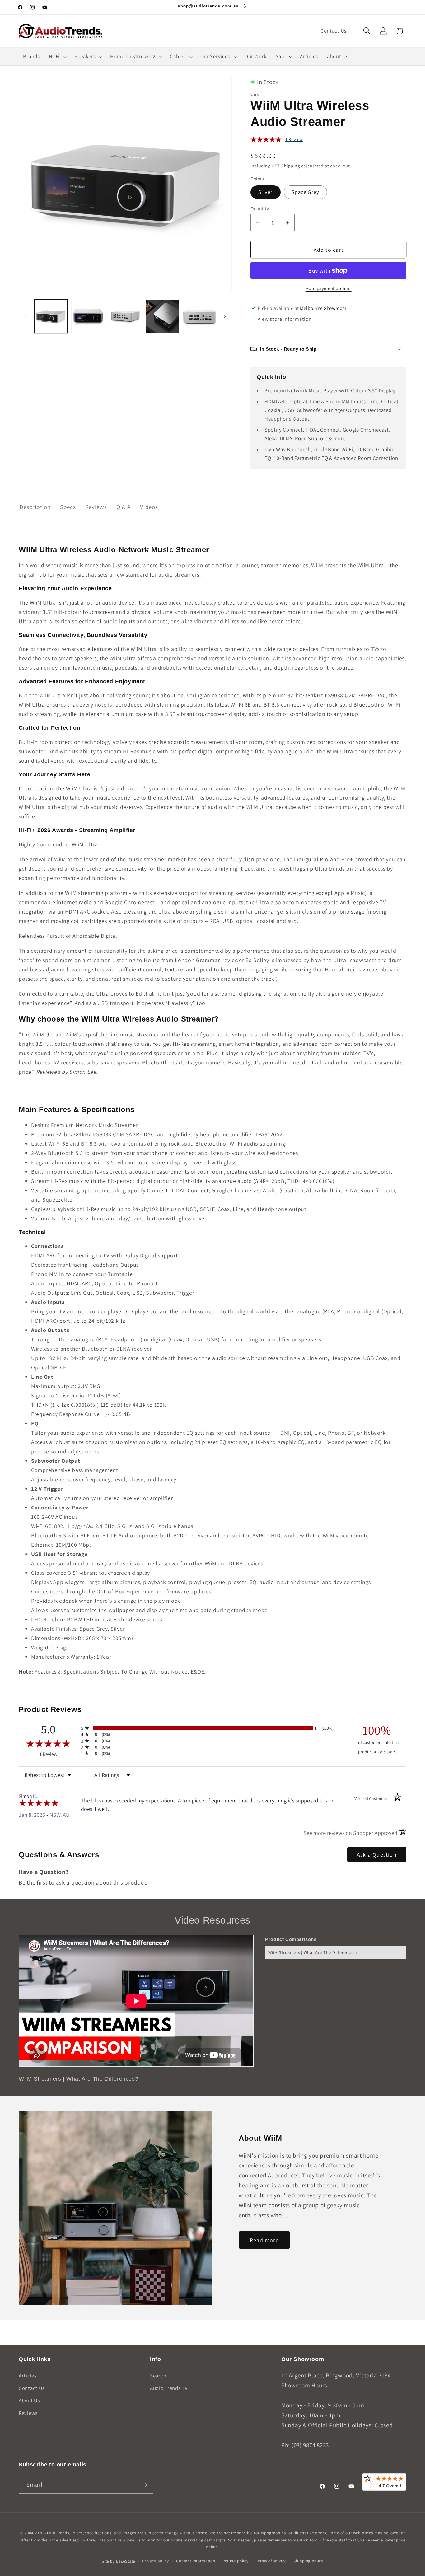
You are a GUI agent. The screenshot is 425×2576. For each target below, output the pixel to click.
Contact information (196, 2561)
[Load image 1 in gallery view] (51, 316)
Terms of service (271, 2561)
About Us (29, 2401)
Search (158, 2376)
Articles (28, 2376)
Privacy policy (156, 2561)
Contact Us (32, 2388)
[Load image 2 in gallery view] (88, 316)
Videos (149, 507)
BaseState (126, 2561)
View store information (285, 319)
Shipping (291, 166)
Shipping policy (308, 2561)
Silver (265, 192)
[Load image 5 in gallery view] (200, 316)
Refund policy (236, 2561)
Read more (264, 2240)
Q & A (124, 507)
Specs (68, 507)
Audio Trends (57, 2533)
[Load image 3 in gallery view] (125, 316)
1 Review (294, 139)
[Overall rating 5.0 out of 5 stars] (266, 140)
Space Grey (305, 192)
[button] (367, 31)
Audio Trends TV (169, 2388)
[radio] (213, 1728)
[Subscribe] (145, 2485)
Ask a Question (377, 1855)
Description (35, 507)
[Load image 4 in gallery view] (162, 316)
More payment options (329, 288)
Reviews (96, 507)
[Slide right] (225, 316)
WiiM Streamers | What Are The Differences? (313, 1952)
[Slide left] (26, 316)
